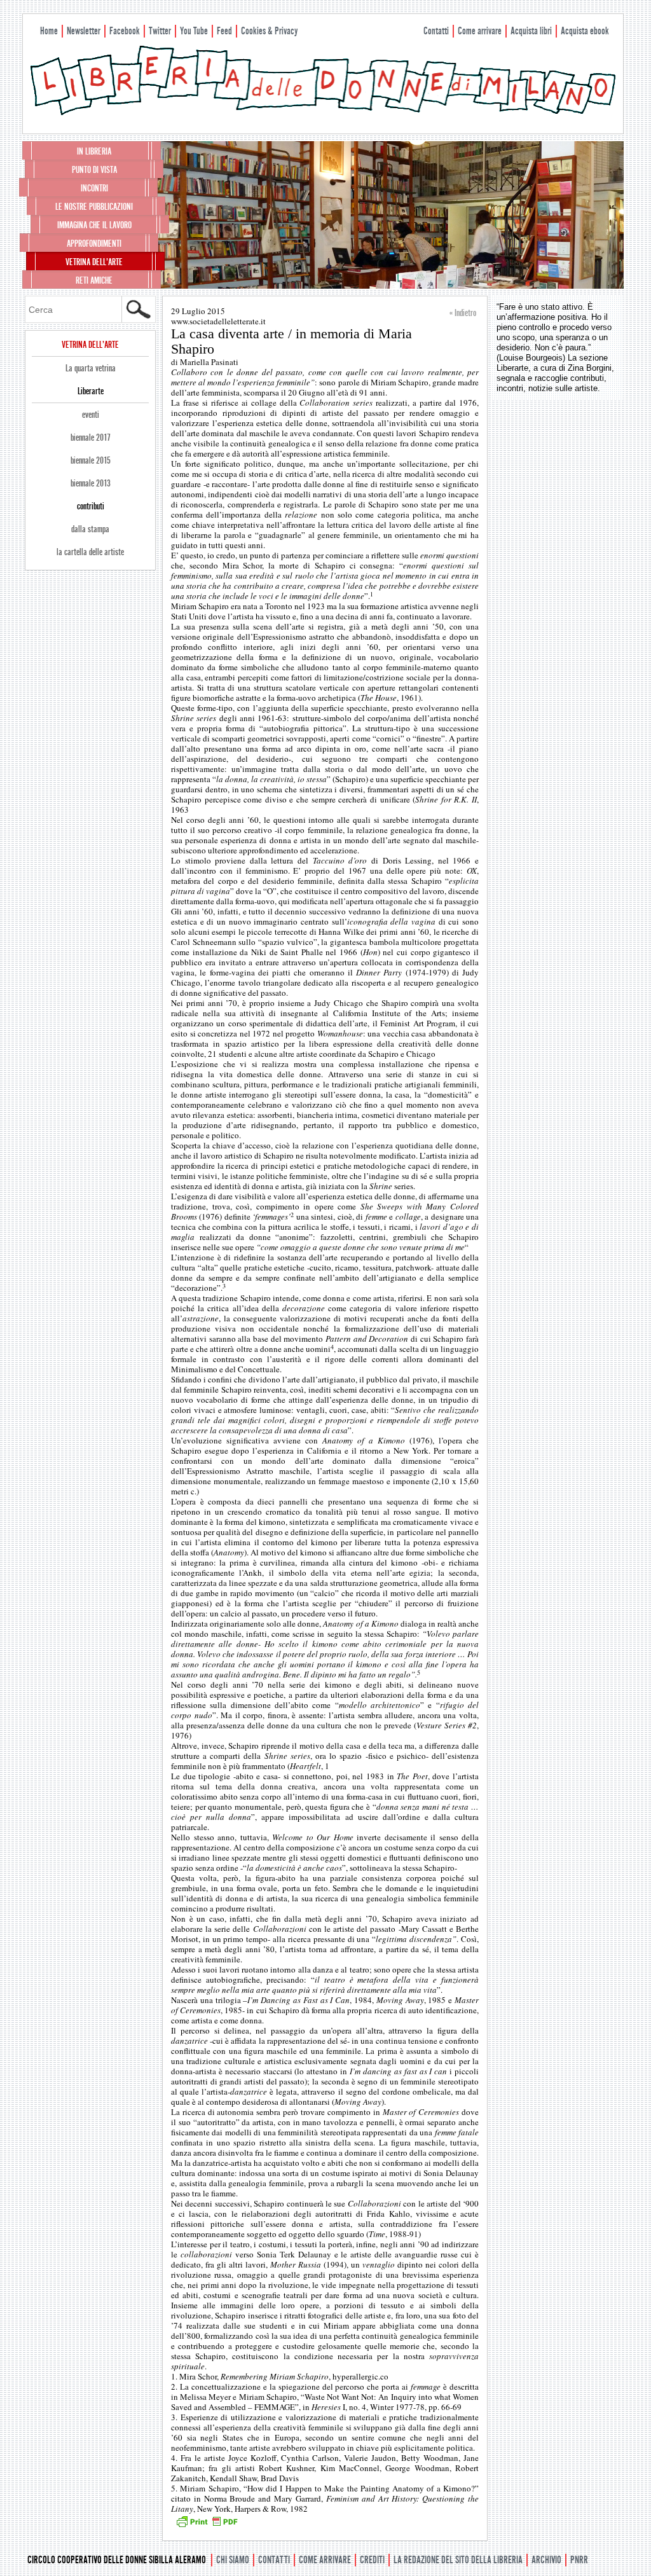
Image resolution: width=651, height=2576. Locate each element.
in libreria (94, 151)
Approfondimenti (94, 244)
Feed (224, 31)
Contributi (91, 506)
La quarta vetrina (91, 368)
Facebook (125, 31)
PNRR (579, 2560)
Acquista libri (531, 31)
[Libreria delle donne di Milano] (323, 113)
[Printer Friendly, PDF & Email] (207, 2526)
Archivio (546, 2560)
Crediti (372, 2560)
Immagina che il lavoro (94, 225)
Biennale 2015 (91, 460)
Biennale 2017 (91, 437)
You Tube (194, 31)
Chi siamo (233, 2560)
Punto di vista (94, 170)
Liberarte (91, 391)
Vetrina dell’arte (94, 262)
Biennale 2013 (91, 483)
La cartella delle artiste (90, 552)
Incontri (94, 188)
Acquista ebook (585, 31)
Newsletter (84, 31)
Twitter (160, 31)
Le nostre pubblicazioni (94, 207)
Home (49, 31)
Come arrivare (480, 31)
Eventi (91, 415)
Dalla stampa (90, 529)
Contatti (436, 31)
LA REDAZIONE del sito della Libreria (458, 2560)
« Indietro (463, 313)
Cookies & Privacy (269, 31)
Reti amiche (94, 280)
